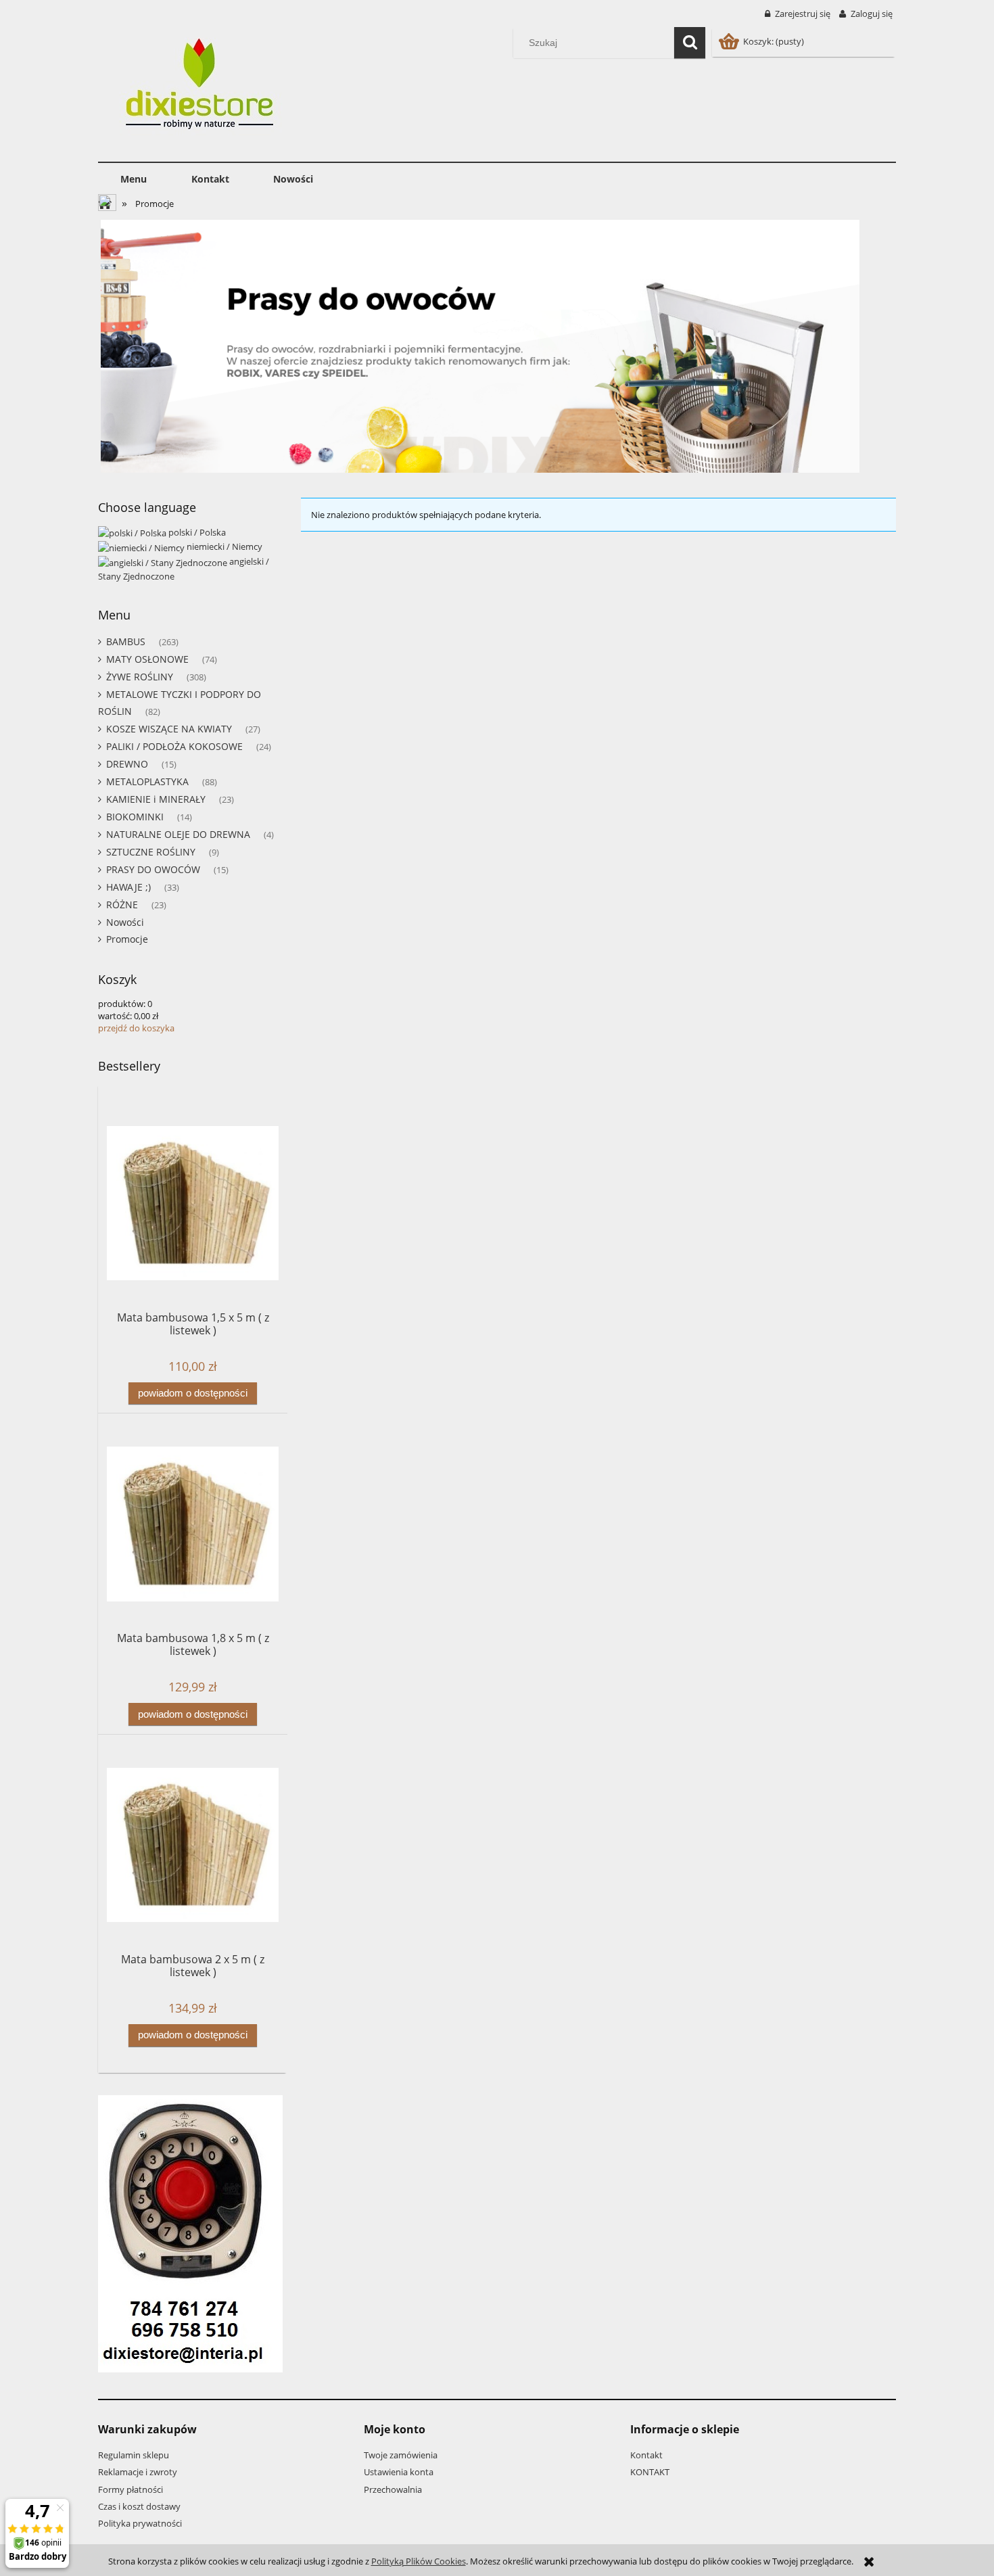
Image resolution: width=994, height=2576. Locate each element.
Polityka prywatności (140, 2523)
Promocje (127, 939)
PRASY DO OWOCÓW (153, 869)
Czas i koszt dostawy (139, 2506)
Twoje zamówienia (401, 2455)
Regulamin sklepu (134, 2455)
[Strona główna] (204, 87)
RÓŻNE (122, 905)
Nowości (125, 922)
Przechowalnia (393, 2489)
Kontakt (646, 2455)
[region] (497, 346)
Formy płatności (131, 2489)
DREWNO (127, 764)
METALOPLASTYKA (147, 781)
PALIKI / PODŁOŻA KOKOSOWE (174, 746)
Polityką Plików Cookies (419, 2561)
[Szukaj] (690, 43)
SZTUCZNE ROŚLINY (151, 852)
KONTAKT (650, 2472)
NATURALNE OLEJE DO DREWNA (178, 834)
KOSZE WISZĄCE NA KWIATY (169, 729)
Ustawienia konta (399, 2472)
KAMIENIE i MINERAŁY (156, 799)
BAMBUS (126, 641)
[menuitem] (134, 179)
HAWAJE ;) (128, 887)
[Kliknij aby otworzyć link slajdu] (497, 346)
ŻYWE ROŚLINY (140, 677)
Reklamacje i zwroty (138, 2472)
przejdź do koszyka (136, 1028)
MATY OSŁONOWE (147, 659)
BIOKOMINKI (135, 817)
